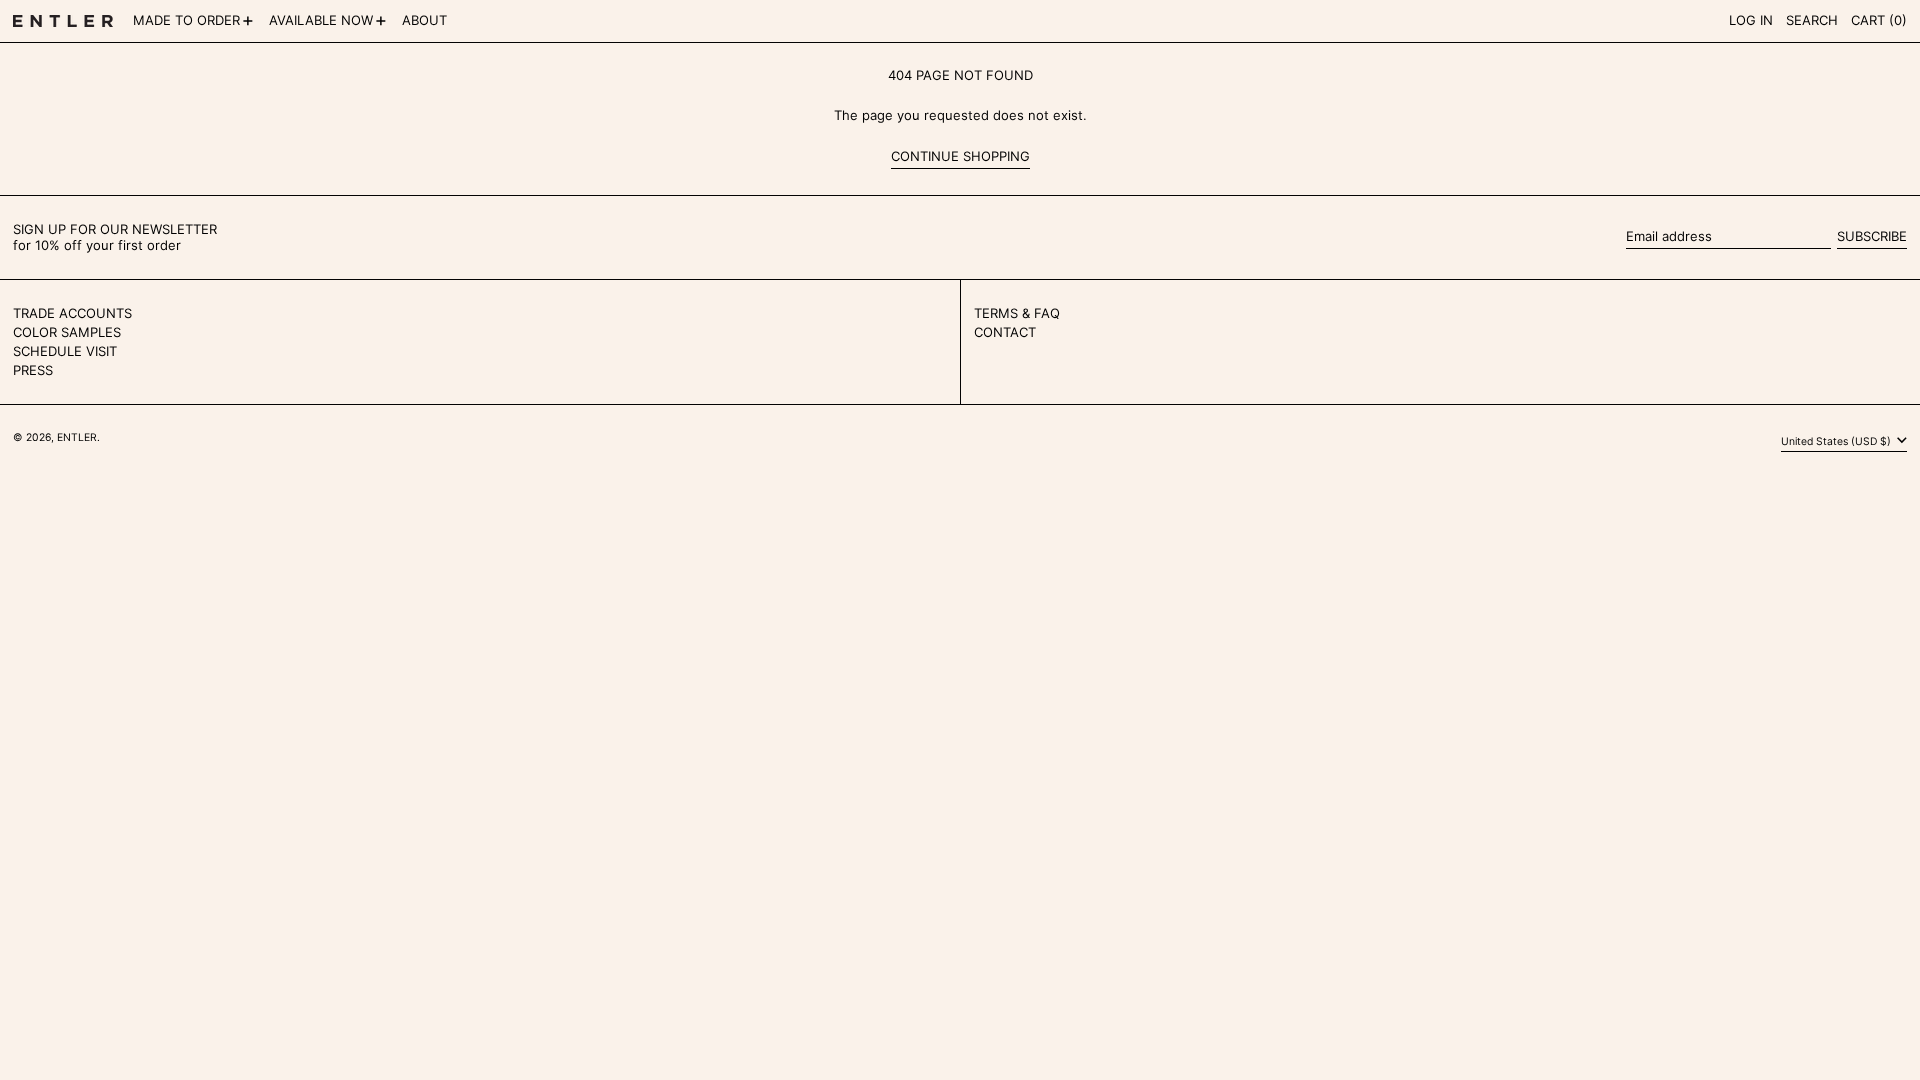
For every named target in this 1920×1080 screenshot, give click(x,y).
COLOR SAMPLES (67, 332)
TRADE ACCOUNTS (72, 313)
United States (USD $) (1837, 440)
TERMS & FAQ (1017, 313)
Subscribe (1872, 236)
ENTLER (77, 437)
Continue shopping (960, 156)
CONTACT (1005, 332)
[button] (1812, 21)
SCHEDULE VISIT (65, 351)
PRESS (33, 370)
